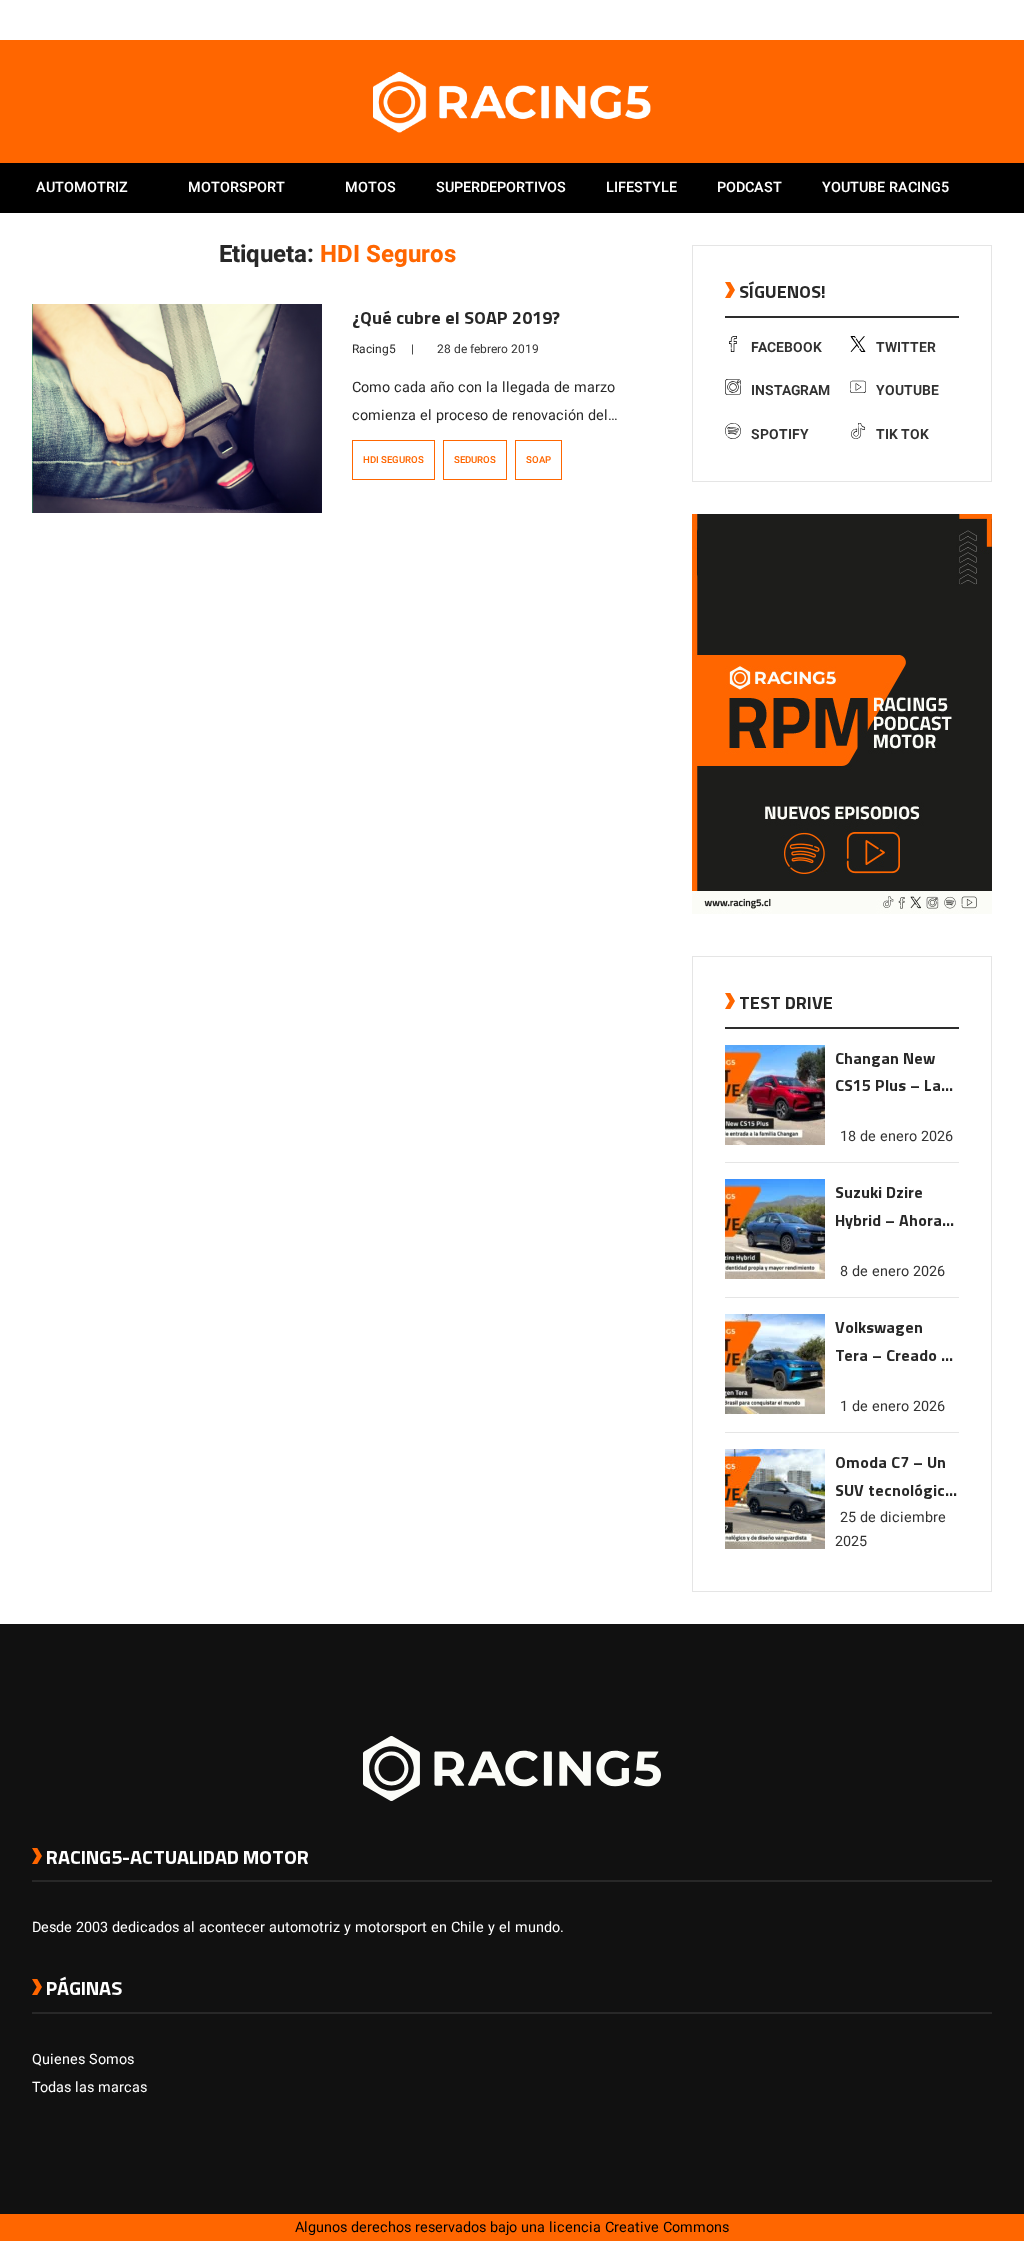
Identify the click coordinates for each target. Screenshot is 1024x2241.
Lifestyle (641, 187)
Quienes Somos (83, 2059)
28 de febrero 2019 (488, 349)
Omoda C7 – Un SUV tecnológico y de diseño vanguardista (894, 1477)
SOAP (538, 460)
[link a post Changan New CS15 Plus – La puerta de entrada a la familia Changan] (775, 1140)
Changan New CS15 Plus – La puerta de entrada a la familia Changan (894, 1073)
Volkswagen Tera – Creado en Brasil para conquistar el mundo (897, 1342)
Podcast (749, 187)
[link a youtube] (942, 19)
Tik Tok (902, 434)
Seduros (475, 460)
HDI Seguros (393, 460)
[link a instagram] (922, 19)
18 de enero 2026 (896, 1136)
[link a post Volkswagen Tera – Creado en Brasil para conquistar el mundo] (775, 1409)
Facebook (786, 347)
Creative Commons (667, 2227)
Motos (370, 187)
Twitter (906, 347)
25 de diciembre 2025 (890, 1529)
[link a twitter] (902, 19)
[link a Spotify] (962, 19)
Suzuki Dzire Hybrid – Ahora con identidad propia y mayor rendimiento (889, 1207)
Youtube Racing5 (885, 187)
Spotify (780, 434)
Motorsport (236, 187)
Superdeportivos (501, 187)
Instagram (790, 390)
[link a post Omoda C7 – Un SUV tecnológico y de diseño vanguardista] (775, 1544)
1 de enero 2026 (892, 1406)
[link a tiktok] (982, 19)
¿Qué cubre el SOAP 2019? (456, 317)
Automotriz (82, 187)
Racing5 (374, 349)
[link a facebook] (882, 19)
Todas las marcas (89, 2087)
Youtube (907, 390)
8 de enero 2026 (892, 1271)
